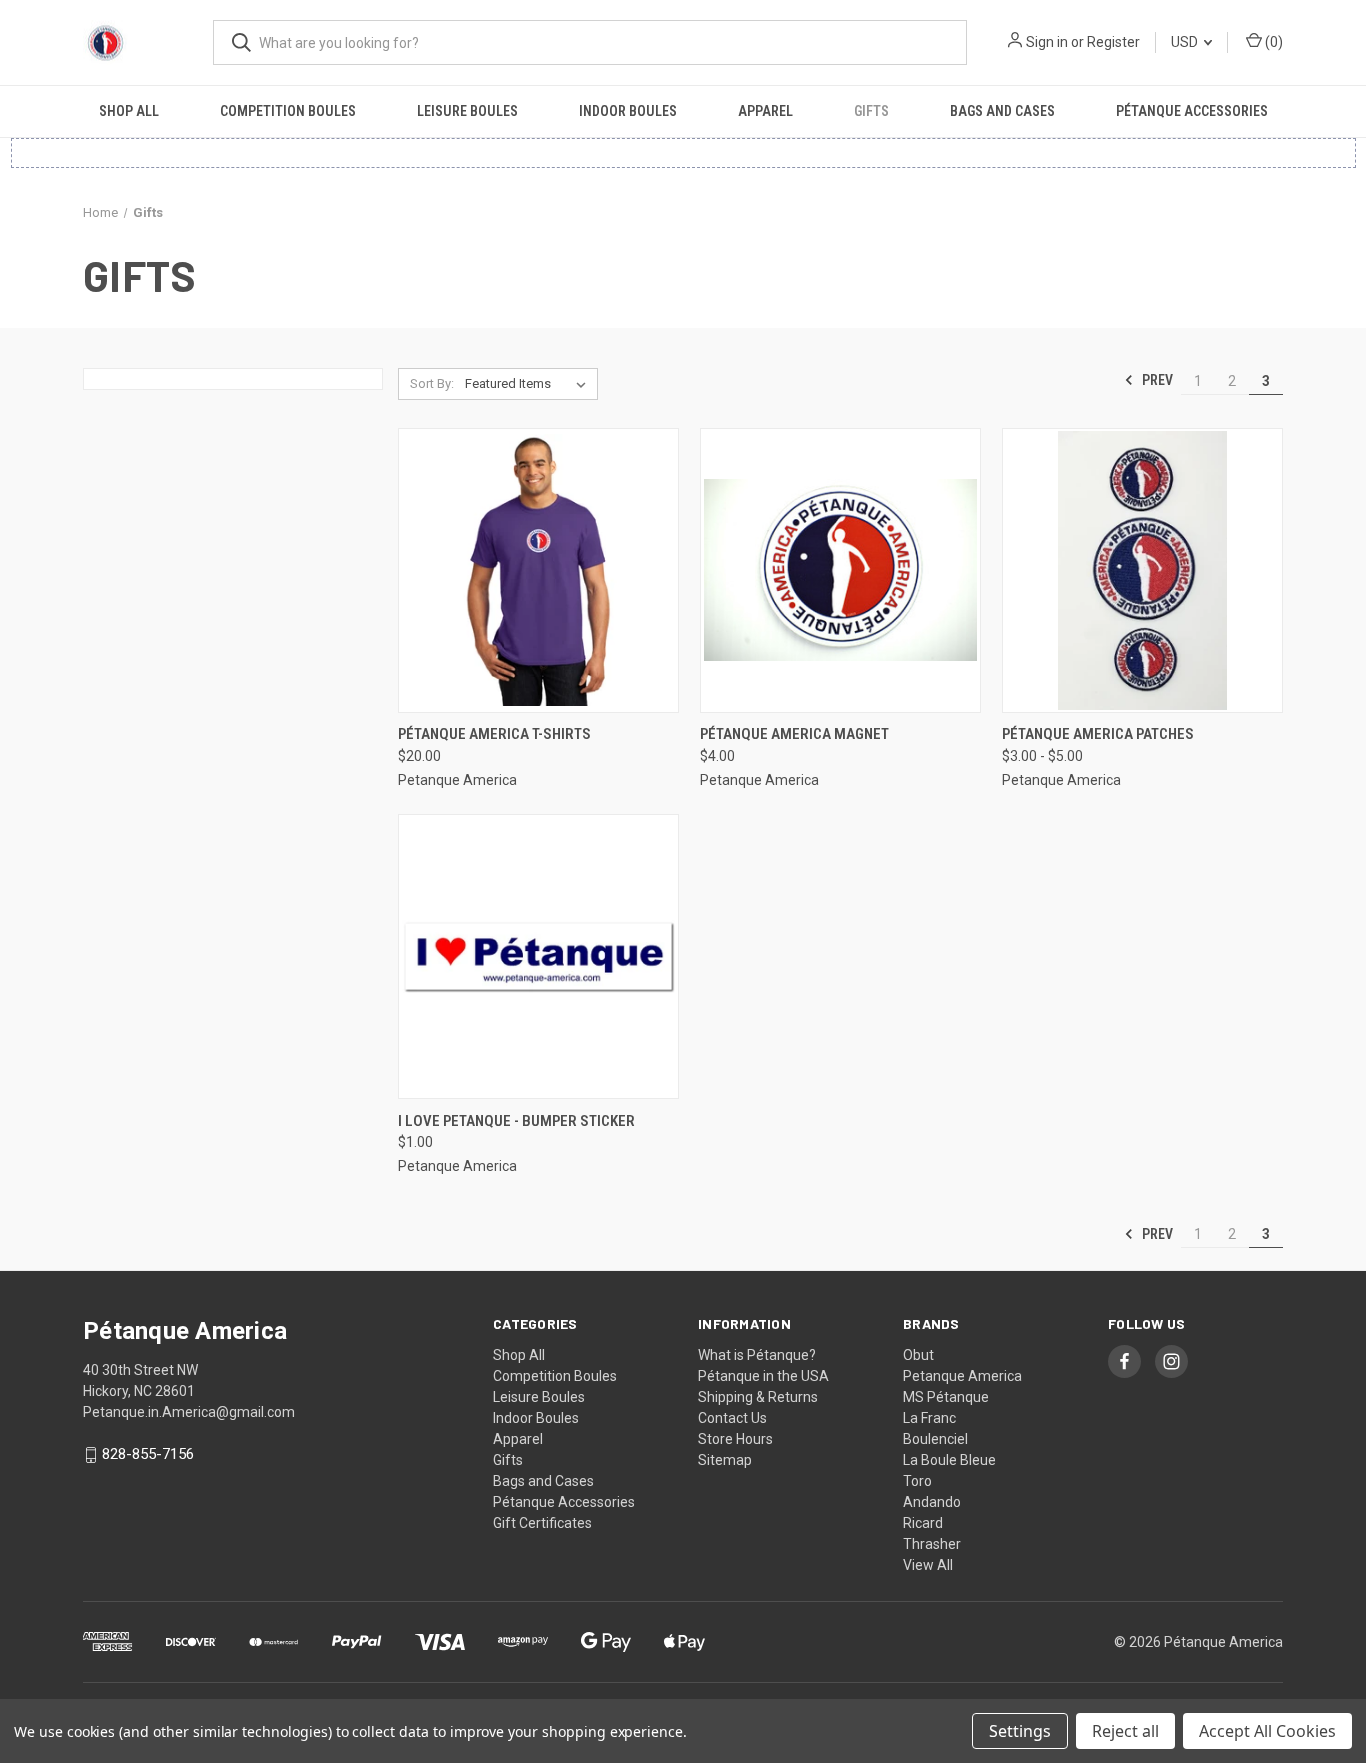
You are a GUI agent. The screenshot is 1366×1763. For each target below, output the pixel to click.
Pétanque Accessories (1192, 111)
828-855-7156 (148, 1454)
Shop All (129, 111)
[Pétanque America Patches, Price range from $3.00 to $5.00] (1142, 570)
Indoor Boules (628, 111)
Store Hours (735, 1439)
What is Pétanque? (757, 1355)
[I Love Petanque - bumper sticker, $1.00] (538, 956)
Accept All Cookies (1267, 1731)
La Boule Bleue (949, 1460)
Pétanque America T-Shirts (494, 734)
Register (1113, 42)
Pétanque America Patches (1098, 734)
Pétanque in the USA (763, 1376)
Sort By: (432, 383)
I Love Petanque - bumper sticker (516, 1121)
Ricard (923, 1523)
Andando (932, 1502)
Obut (918, 1355)
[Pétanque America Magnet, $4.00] (840, 570)
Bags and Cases (1002, 111)
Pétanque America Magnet (794, 734)
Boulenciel (935, 1439)
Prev (1156, 380)
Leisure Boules (467, 111)
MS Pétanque (946, 1397)
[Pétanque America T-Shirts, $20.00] (538, 570)
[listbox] (529, 384)
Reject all (1125, 1731)
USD (1186, 42)
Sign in (1047, 42)
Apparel (765, 111)
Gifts (871, 111)
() (1272, 42)
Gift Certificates (542, 1523)
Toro (917, 1481)
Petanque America (962, 1376)
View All (928, 1565)
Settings (1020, 1731)
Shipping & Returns (758, 1397)
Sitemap (725, 1460)
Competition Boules (288, 111)
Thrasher (932, 1544)
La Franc (929, 1418)
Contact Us (732, 1418)
